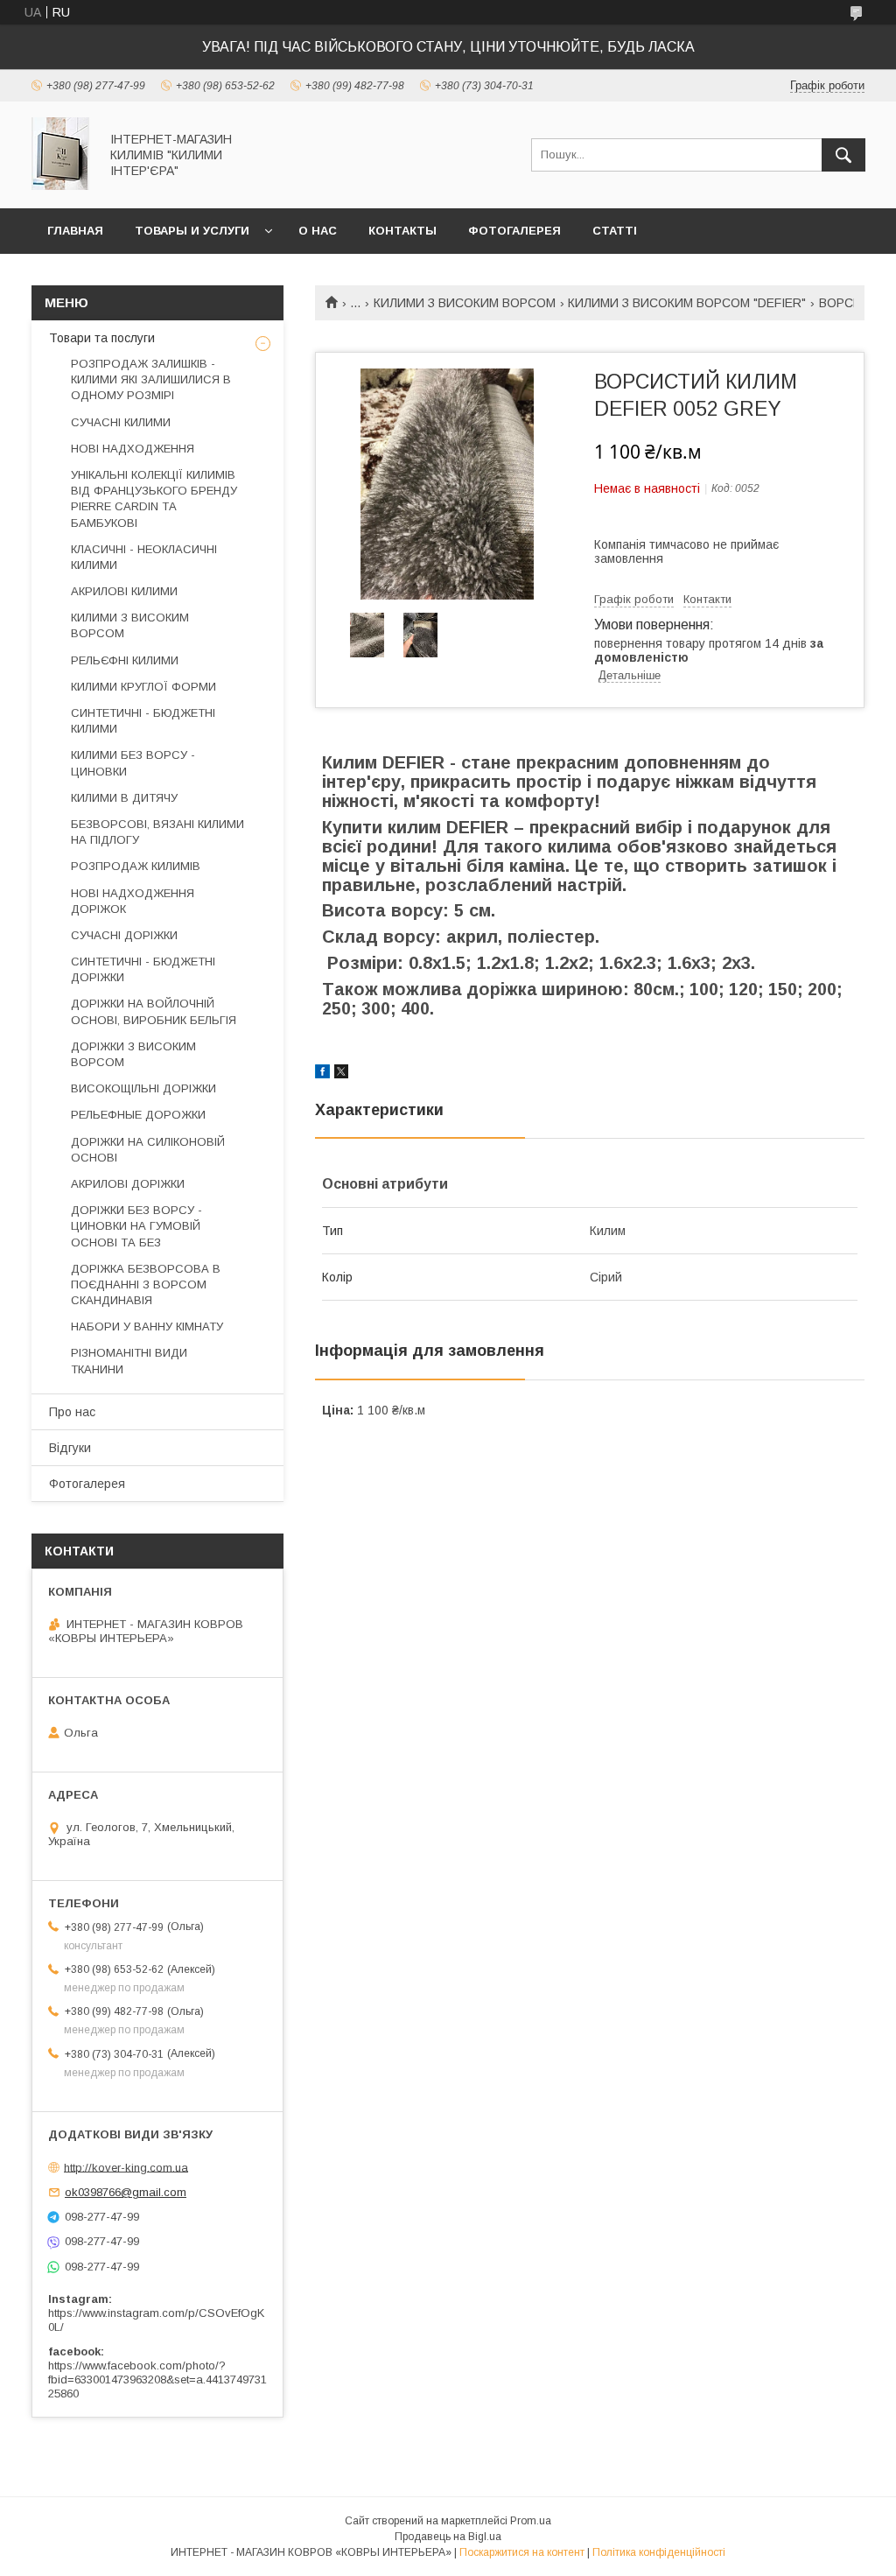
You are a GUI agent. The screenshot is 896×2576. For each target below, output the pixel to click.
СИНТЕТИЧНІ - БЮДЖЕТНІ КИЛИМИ (143, 721)
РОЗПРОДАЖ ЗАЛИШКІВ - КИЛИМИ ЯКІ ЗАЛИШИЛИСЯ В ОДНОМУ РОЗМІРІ (151, 379)
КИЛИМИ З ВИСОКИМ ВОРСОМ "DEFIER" (687, 303)
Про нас (72, 1412)
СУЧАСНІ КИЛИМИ (121, 422)
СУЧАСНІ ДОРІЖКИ (124, 935)
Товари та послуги (102, 338)
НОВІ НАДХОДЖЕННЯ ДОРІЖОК (133, 901)
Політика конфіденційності (659, 2552)
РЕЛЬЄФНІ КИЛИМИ (125, 660)
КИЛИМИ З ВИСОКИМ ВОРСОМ (465, 303)
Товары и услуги (192, 231)
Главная (75, 231)
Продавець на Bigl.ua (448, 2537)
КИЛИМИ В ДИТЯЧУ (124, 798)
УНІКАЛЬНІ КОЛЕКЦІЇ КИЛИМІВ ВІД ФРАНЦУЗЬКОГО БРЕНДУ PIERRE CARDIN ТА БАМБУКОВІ (154, 499)
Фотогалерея (514, 231)
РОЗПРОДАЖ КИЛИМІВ (136, 866)
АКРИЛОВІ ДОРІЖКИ (128, 1184)
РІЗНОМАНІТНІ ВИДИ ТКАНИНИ (129, 1361)
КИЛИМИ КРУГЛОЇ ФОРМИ (143, 687)
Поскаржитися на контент (522, 2552)
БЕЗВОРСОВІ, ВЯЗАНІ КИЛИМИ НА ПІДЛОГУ (157, 832)
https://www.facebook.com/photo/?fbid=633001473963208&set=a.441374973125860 (157, 2379)
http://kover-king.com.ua (126, 2167)
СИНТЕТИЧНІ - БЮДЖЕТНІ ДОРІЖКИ (143, 969)
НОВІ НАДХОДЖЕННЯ (133, 449)
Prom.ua (531, 2521)
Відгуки (70, 1448)
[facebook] (322, 1074)
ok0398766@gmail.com (126, 2192)
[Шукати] (843, 155)
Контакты (402, 231)
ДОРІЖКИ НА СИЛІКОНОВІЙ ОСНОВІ (148, 1150)
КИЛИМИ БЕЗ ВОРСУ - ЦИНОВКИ (133, 763)
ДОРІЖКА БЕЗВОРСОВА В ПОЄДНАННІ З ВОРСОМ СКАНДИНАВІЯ (146, 1284)
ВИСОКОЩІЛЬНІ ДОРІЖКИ (143, 1088)
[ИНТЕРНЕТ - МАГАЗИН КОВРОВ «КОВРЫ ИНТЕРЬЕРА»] (60, 186)
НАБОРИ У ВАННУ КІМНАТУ (147, 1327)
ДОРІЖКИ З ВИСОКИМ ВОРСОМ (133, 1054)
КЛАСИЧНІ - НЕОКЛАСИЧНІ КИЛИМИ (144, 557)
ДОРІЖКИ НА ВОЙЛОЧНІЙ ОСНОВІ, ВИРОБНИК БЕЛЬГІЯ (154, 1011)
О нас (318, 231)
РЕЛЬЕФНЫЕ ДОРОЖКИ (138, 1115)
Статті (615, 231)
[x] (341, 1074)
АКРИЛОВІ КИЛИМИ (124, 591)
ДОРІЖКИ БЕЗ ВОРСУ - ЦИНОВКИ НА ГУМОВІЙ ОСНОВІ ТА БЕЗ (136, 1226)
